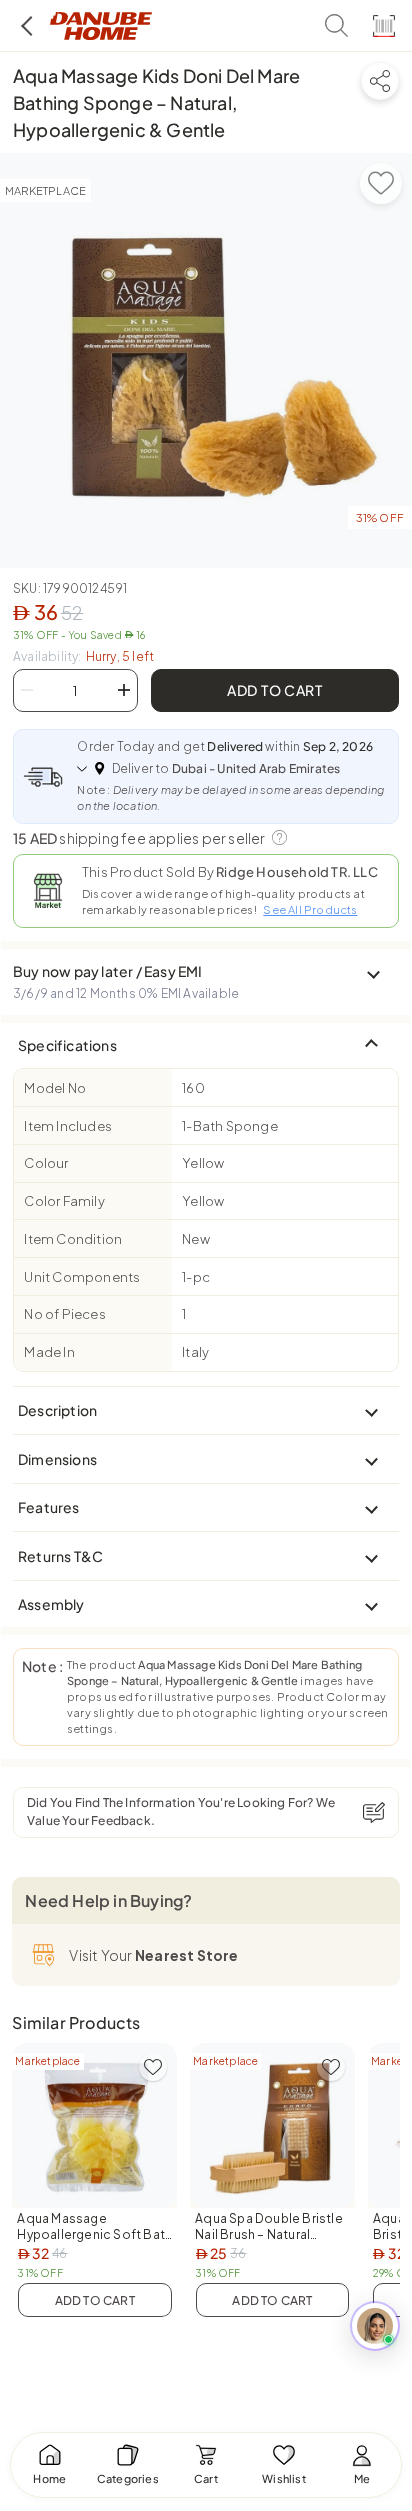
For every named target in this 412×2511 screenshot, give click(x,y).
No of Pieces (64, 1314)
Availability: (83, 656)
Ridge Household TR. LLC (297, 872)
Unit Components (82, 1277)
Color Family (64, 1201)
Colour (46, 1163)
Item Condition (73, 1239)
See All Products (310, 909)
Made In (49, 1352)
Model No (55, 1088)
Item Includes (68, 1126)
